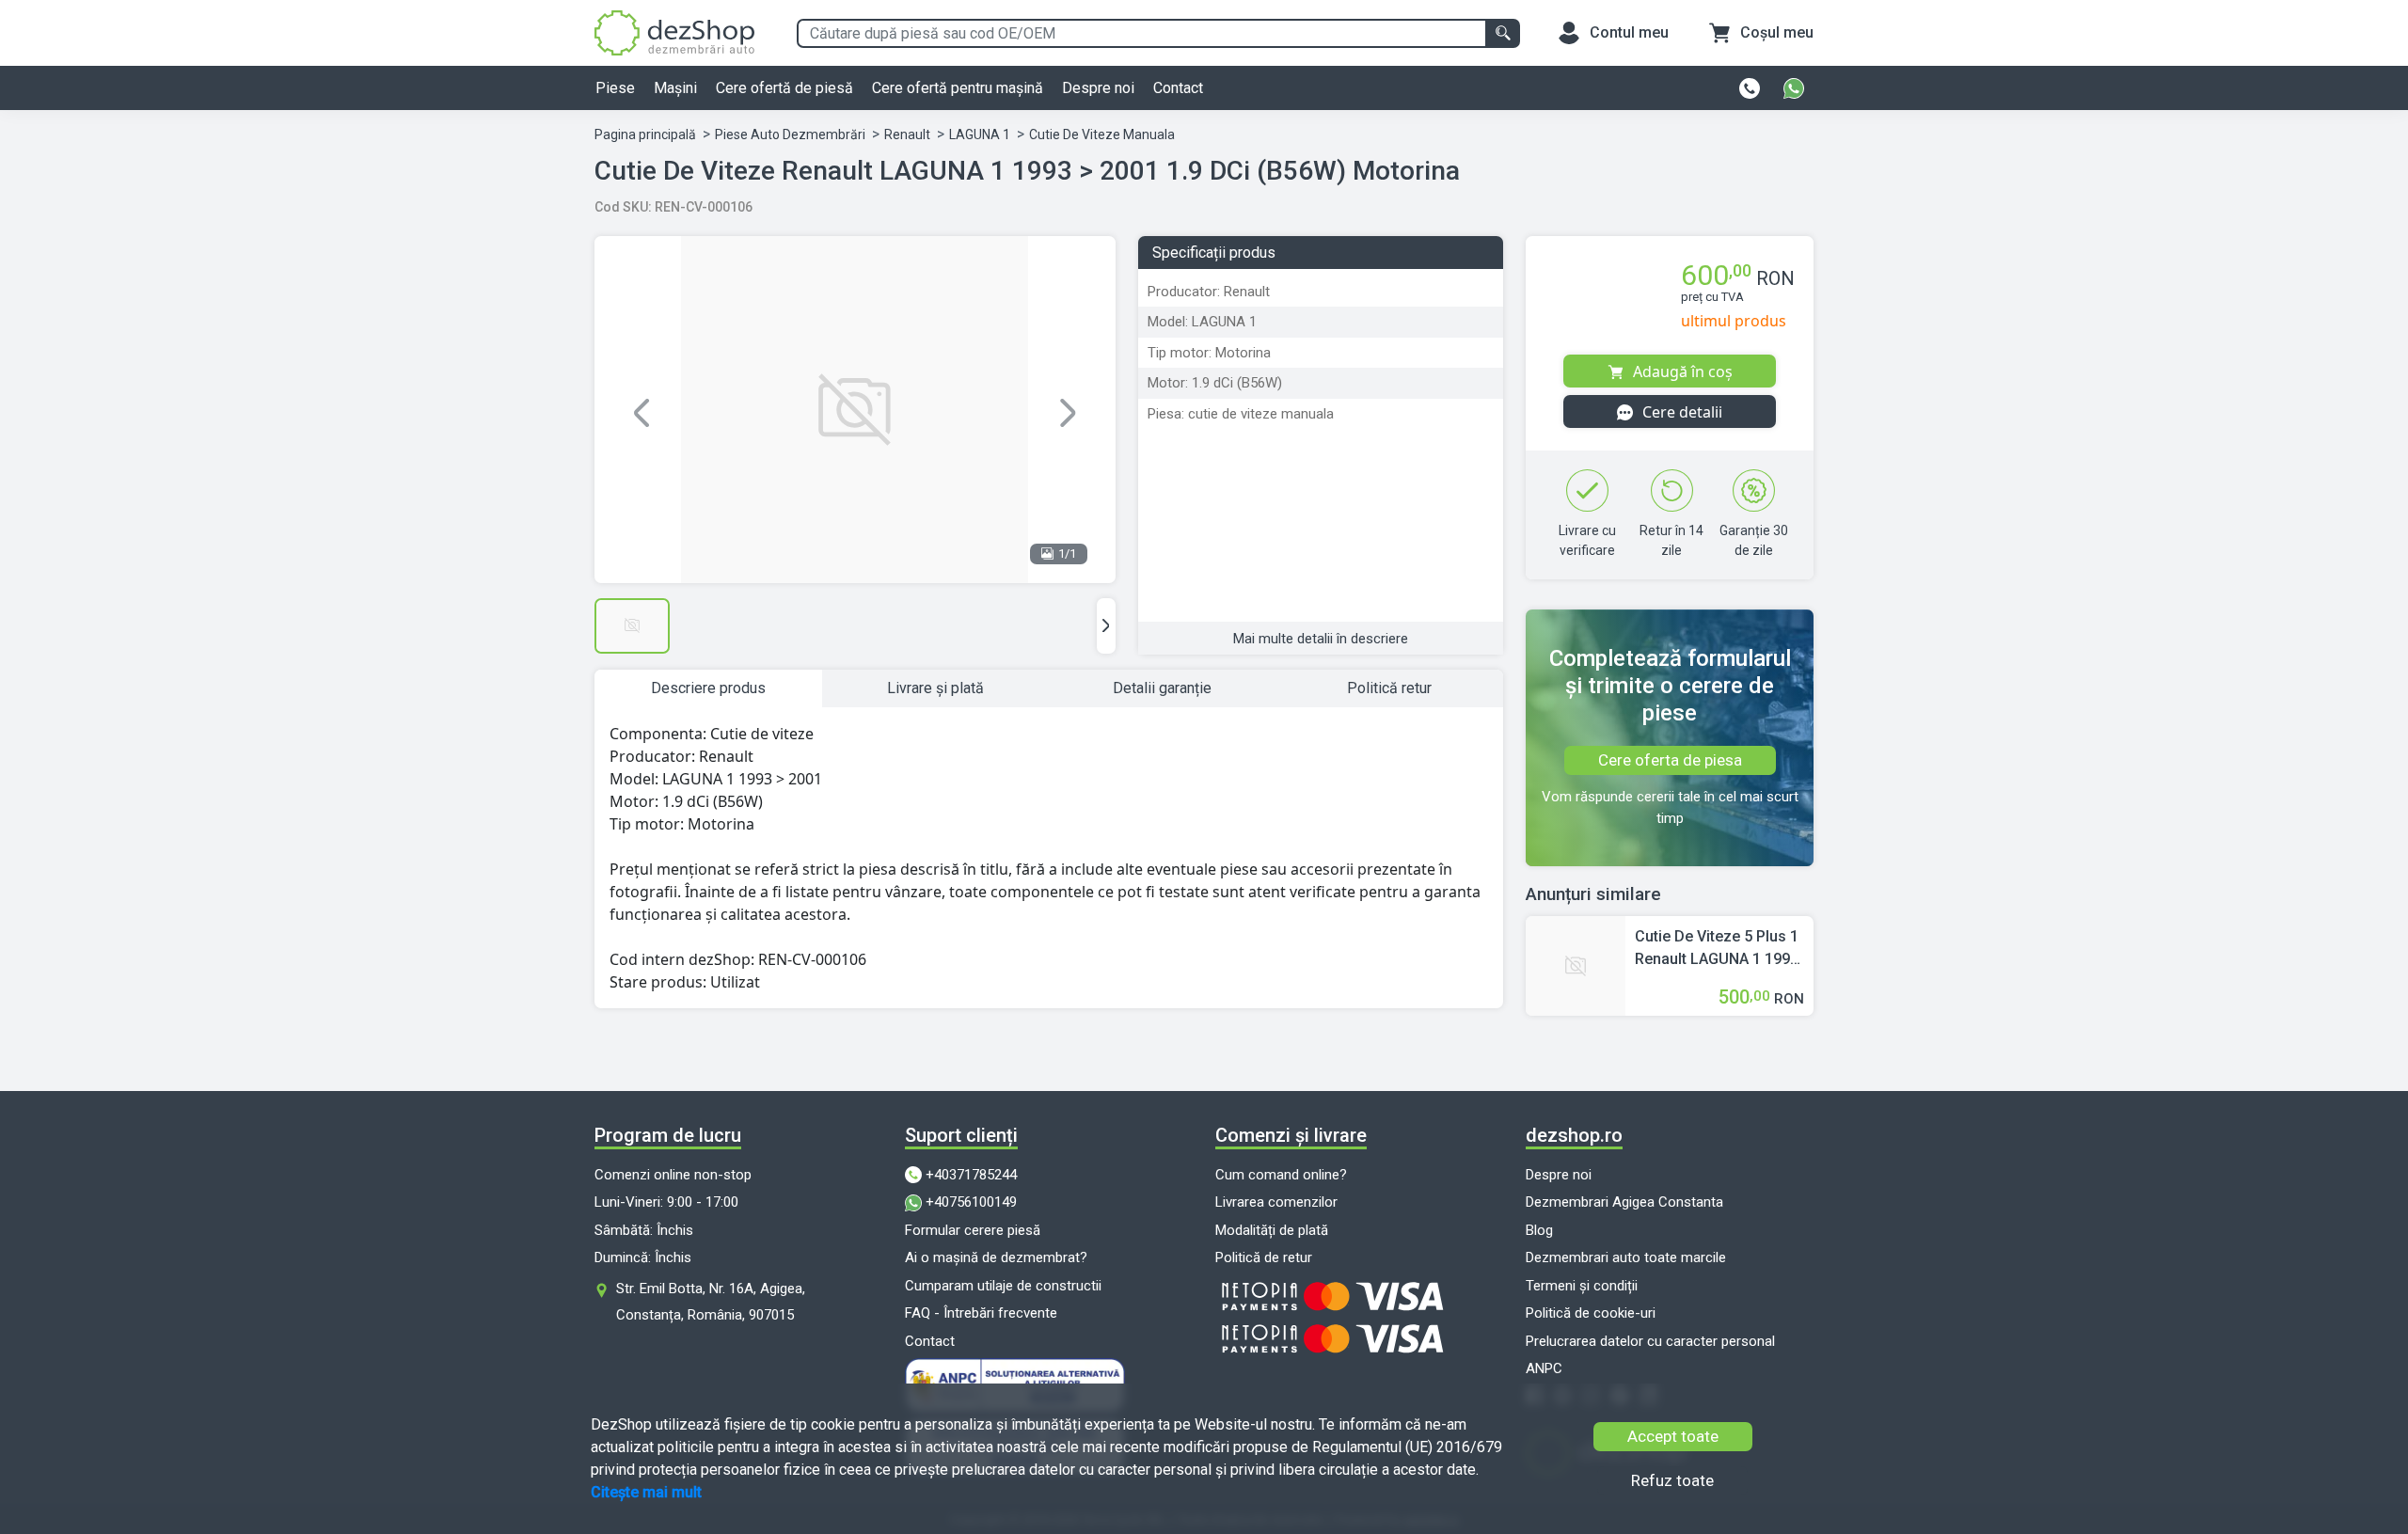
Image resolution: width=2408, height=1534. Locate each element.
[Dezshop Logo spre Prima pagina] (674, 32)
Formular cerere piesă (973, 1230)
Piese (615, 88)
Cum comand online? (1281, 1175)
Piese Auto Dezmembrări (790, 134)
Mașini (675, 88)
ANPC (1544, 1368)
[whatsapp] (1794, 88)
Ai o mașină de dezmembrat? (996, 1257)
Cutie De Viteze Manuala (1102, 134)
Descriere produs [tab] (708, 688)
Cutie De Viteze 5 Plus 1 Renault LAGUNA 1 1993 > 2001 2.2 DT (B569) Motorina (1717, 949)
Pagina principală (645, 134)
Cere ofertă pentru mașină (958, 88)
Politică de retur (1264, 1257)
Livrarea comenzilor (1276, 1202)
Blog (1539, 1230)
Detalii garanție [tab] (1162, 688)
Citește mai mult (646, 1492)
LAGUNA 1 (980, 134)
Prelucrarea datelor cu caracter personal (1650, 1341)
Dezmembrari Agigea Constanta (1624, 1202)
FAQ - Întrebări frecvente (981, 1313)
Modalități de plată (1272, 1230)
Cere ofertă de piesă (784, 88)
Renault (907, 134)
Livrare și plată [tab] (935, 688)
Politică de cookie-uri (1591, 1313)
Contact (1178, 88)
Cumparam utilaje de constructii (1003, 1286)
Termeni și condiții (1582, 1286)
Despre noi (1098, 88)
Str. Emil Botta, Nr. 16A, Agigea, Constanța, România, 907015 (711, 1302)
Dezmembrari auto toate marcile (1626, 1257)
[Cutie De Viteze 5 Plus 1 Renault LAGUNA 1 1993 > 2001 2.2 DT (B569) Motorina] (1576, 965)
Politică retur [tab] (1389, 688)
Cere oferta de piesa (1670, 760)
